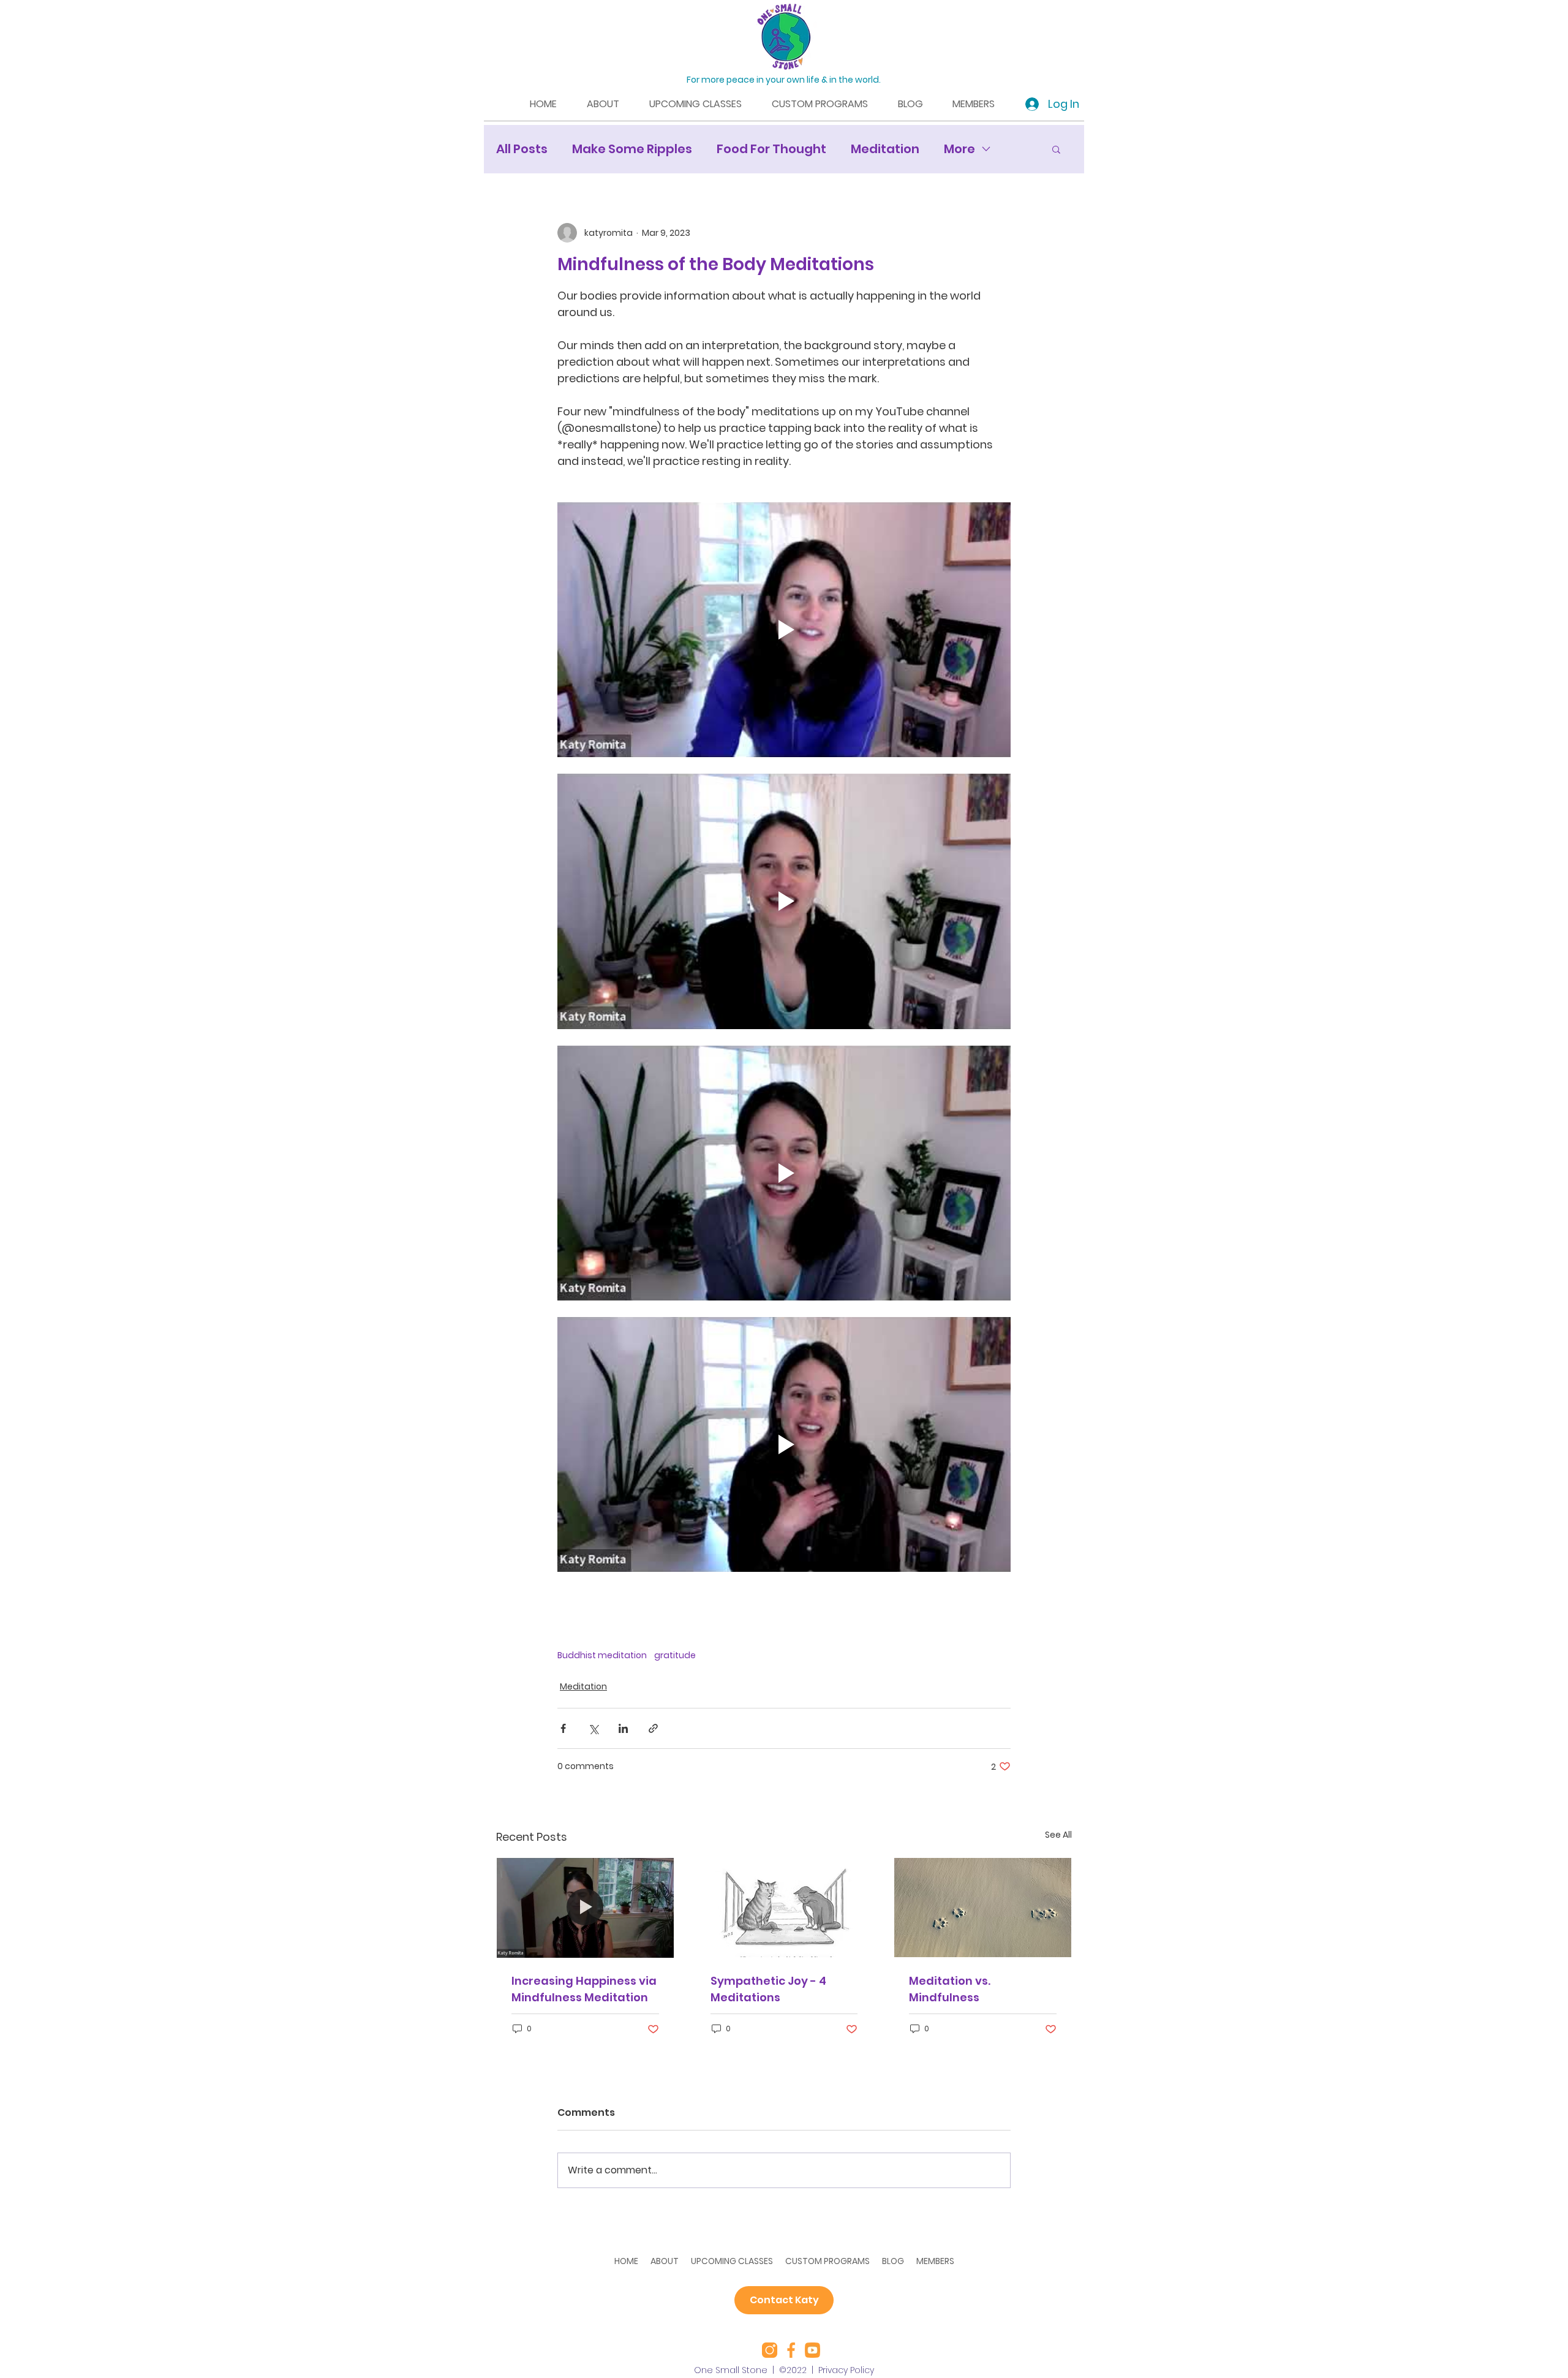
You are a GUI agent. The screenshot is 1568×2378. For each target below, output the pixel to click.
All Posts (522, 149)
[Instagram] (770, 2350)
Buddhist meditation (602, 1655)
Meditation (885, 149)
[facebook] (791, 2350)
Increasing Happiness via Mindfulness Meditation (584, 1989)
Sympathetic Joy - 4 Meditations (768, 1989)
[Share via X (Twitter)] (593, 1728)
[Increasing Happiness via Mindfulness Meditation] (585, 1908)
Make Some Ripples (632, 149)
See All (1058, 1835)
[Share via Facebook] (563, 1728)
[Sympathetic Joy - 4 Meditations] (784, 1908)
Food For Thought (771, 149)
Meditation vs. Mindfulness (950, 1989)
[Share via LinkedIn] (623, 1728)
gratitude (675, 1655)
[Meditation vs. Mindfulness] (983, 1908)
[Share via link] (653, 1728)
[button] (1056, 149)
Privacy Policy (846, 2370)
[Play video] (784, 630)
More (959, 149)
